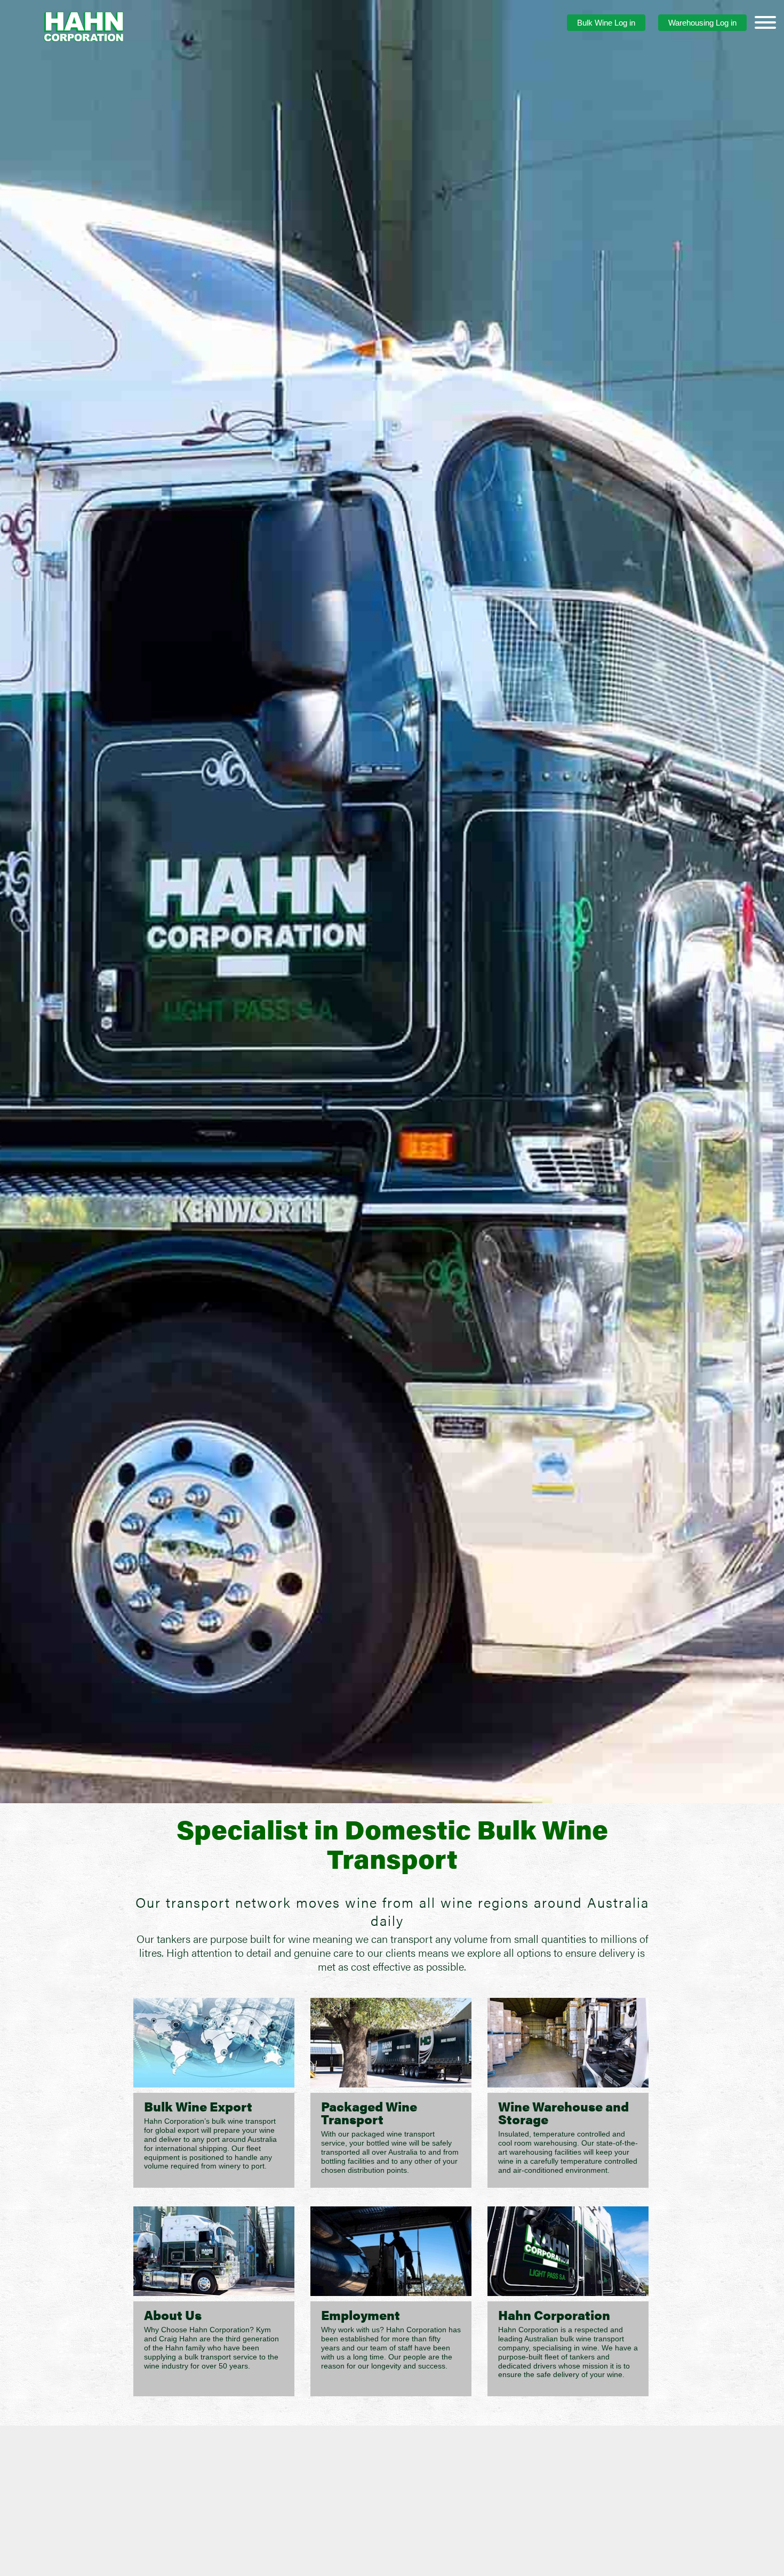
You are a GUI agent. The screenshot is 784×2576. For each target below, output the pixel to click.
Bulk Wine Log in (606, 23)
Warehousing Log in (702, 23)
